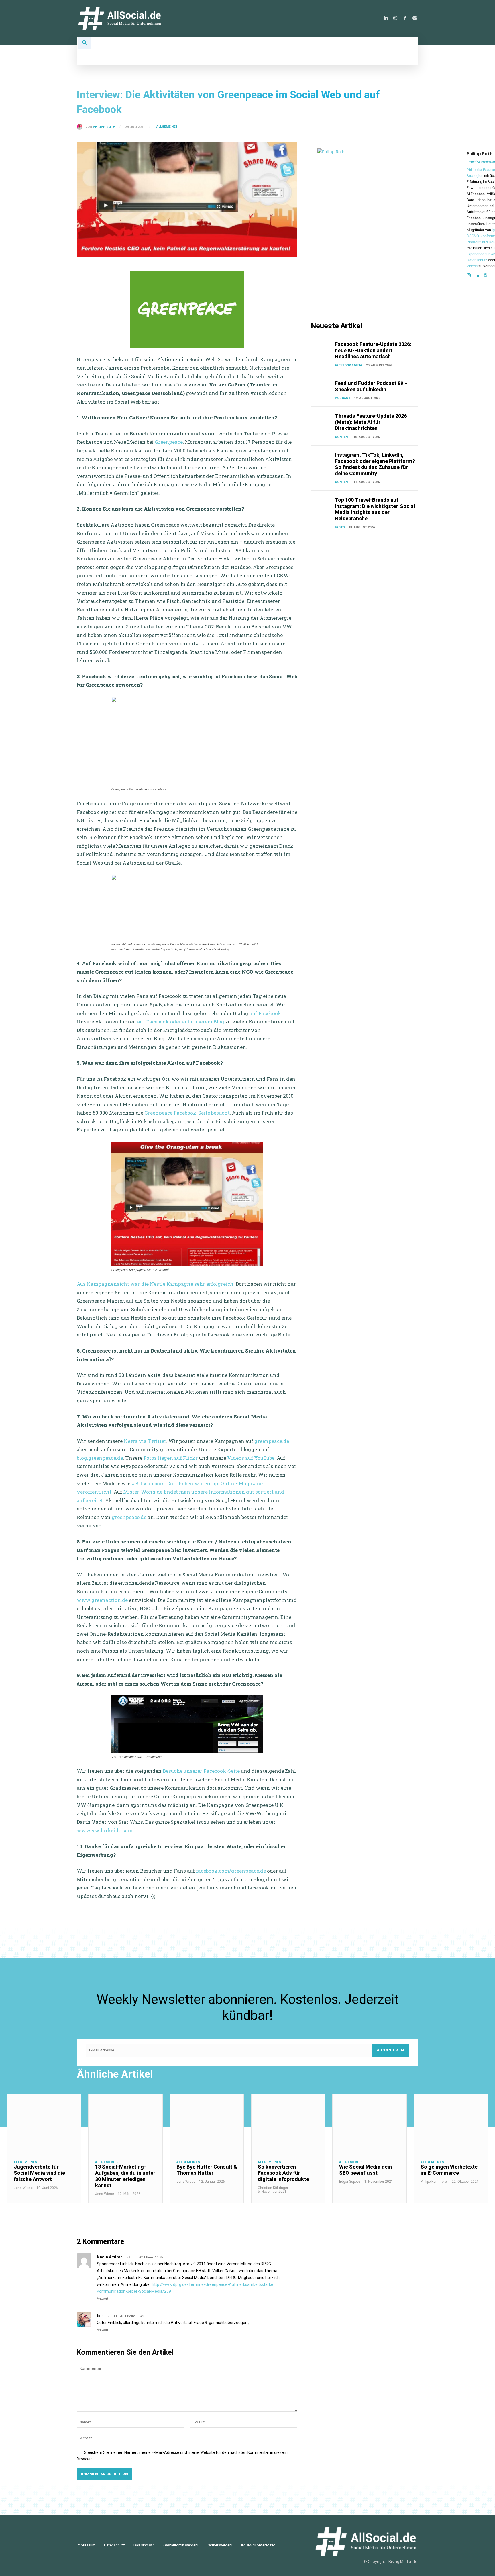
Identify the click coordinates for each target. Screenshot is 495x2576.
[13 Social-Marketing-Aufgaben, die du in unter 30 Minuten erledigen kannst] (125, 2124)
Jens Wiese (23, 2188)
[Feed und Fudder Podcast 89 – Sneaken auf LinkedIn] (322, 388)
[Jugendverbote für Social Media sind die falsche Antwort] (44, 2124)
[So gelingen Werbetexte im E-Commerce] (451, 2124)
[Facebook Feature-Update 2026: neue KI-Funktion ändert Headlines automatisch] (322, 349)
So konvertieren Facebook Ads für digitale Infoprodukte (283, 2173)
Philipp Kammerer (434, 2182)
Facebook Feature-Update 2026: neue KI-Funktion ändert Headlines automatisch (373, 350)
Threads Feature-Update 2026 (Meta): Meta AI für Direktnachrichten (371, 422)
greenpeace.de (272, 1441)
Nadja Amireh (110, 2257)
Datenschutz (477, 260)
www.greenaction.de (102, 1600)
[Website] (485, 274)
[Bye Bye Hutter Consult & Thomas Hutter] (207, 2124)
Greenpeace (169, 442)
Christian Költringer (273, 2188)
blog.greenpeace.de (100, 1458)
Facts (340, 527)
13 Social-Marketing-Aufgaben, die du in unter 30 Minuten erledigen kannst (125, 2176)
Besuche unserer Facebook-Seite (201, 1771)
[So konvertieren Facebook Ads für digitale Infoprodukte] (288, 2124)
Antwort (102, 2299)
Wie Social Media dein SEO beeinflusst (366, 2170)
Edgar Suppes (350, 2182)
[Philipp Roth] (81, 127)
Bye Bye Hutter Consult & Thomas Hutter (207, 2170)
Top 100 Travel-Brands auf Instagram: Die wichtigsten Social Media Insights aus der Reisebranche (375, 509)
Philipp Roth (104, 127)
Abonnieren (390, 2050)
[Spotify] (415, 18)
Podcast (343, 398)
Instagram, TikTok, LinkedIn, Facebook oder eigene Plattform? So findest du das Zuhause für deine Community (375, 464)
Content (342, 437)
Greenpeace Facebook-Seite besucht (187, 1113)
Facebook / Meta (348, 365)
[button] (85, 43)
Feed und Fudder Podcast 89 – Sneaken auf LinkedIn (371, 386)
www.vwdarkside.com (105, 1830)
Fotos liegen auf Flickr (171, 1458)
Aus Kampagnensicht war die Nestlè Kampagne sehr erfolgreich (155, 1284)
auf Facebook (265, 1013)
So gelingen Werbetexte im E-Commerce (449, 2170)
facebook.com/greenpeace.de (231, 1871)
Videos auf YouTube (251, 1458)
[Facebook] (405, 18)
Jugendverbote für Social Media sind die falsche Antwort (39, 2173)
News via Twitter (145, 1441)
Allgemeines (167, 127)
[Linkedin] (386, 18)
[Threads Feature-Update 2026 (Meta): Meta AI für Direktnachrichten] (322, 420)
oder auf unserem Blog (197, 1022)
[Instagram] (395, 18)
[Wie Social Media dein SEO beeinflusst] (370, 2124)
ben (100, 2316)
